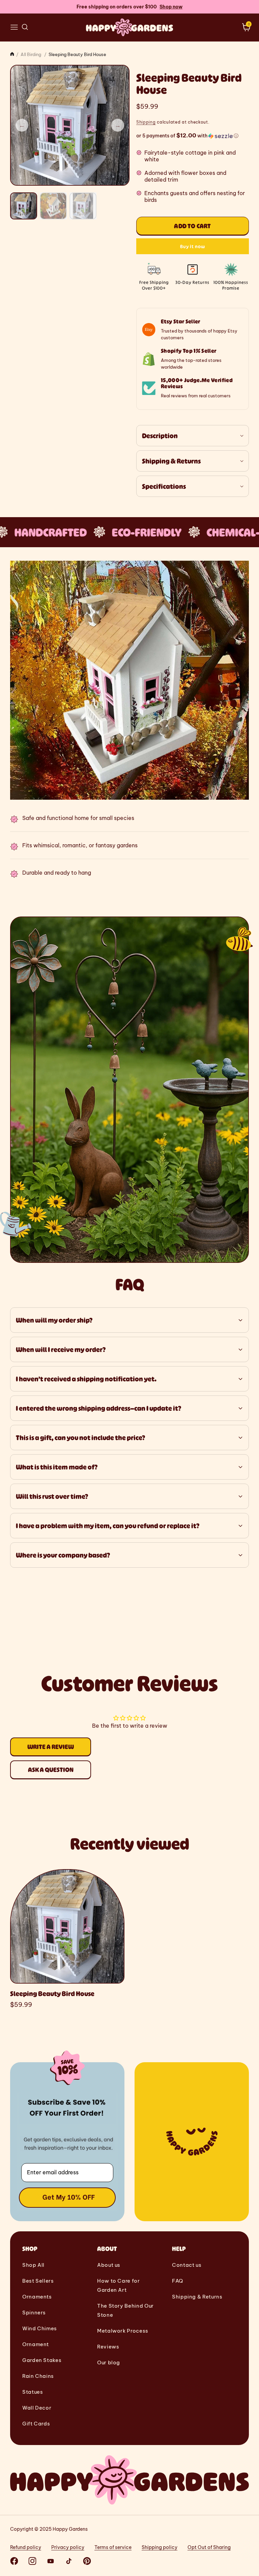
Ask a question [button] (51, 1770)
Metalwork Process (123, 2331)
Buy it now (193, 246)
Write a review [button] (51, 1747)
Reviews (108, 2347)
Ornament (36, 2344)
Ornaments (37, 2297)
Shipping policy (160, 2547)
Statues (33, 2392)
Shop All (33, 2265)
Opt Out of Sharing (209, 2547)
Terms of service (113, 2547)
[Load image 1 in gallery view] (24, 206)
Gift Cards (36, 2424)
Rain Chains (38, 2376)
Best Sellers (38, 2281)
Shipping (146, 122)
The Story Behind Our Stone (125, 2310)
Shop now (171, 7)
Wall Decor (37, 2408)
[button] (14, 27)
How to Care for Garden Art (119, 2285)
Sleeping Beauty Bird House (52, 1994)
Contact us (187, 2265)
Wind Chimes (40, 2328)
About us (109, 2265)
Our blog (109, 2362)
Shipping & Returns (197, 2297)
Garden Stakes (42, 2360)
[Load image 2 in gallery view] (53, 206)
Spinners (34, 2313)
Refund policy (26, 2547)
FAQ (178, 2281)
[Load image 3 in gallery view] (83, 206)
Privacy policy (68, 2547)
